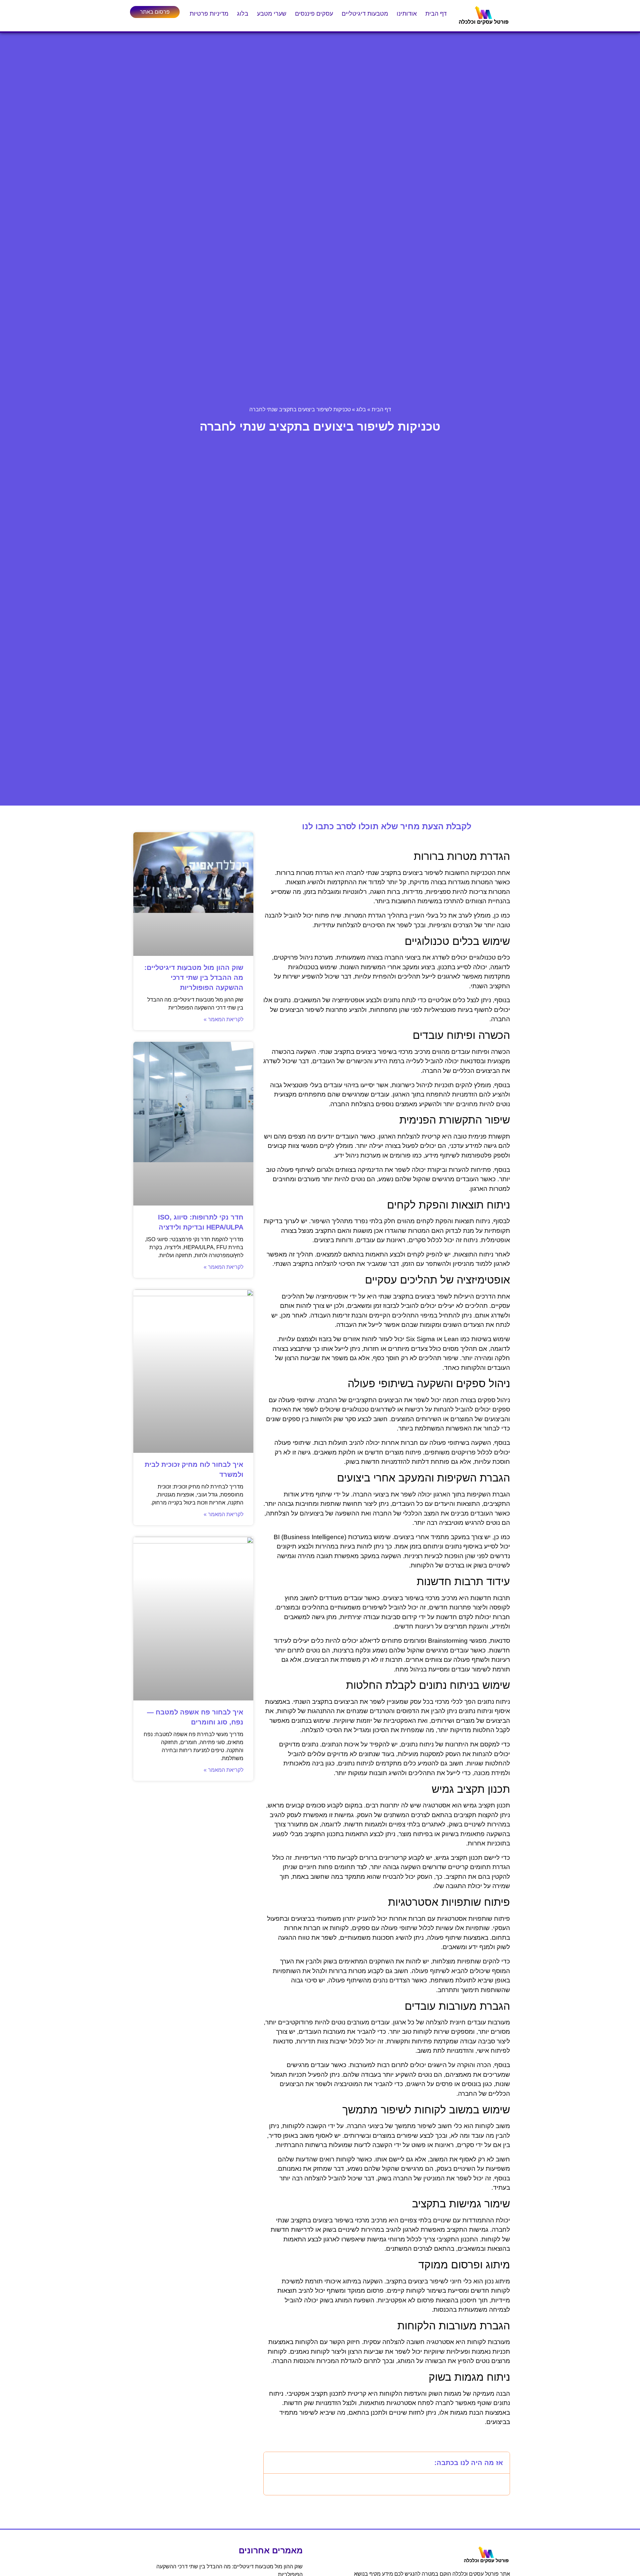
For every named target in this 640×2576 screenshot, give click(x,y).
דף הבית (436, 14)
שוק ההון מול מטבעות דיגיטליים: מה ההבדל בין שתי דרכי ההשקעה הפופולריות (194, 978)
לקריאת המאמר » (223, 1019)
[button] (273, 2463)
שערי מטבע (272, 14)
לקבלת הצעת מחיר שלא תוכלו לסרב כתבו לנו (387, 826)
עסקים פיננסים (314, 14)
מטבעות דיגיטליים (365, 14)
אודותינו (407, 14)
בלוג (243, 14)
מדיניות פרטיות (209, 14)
